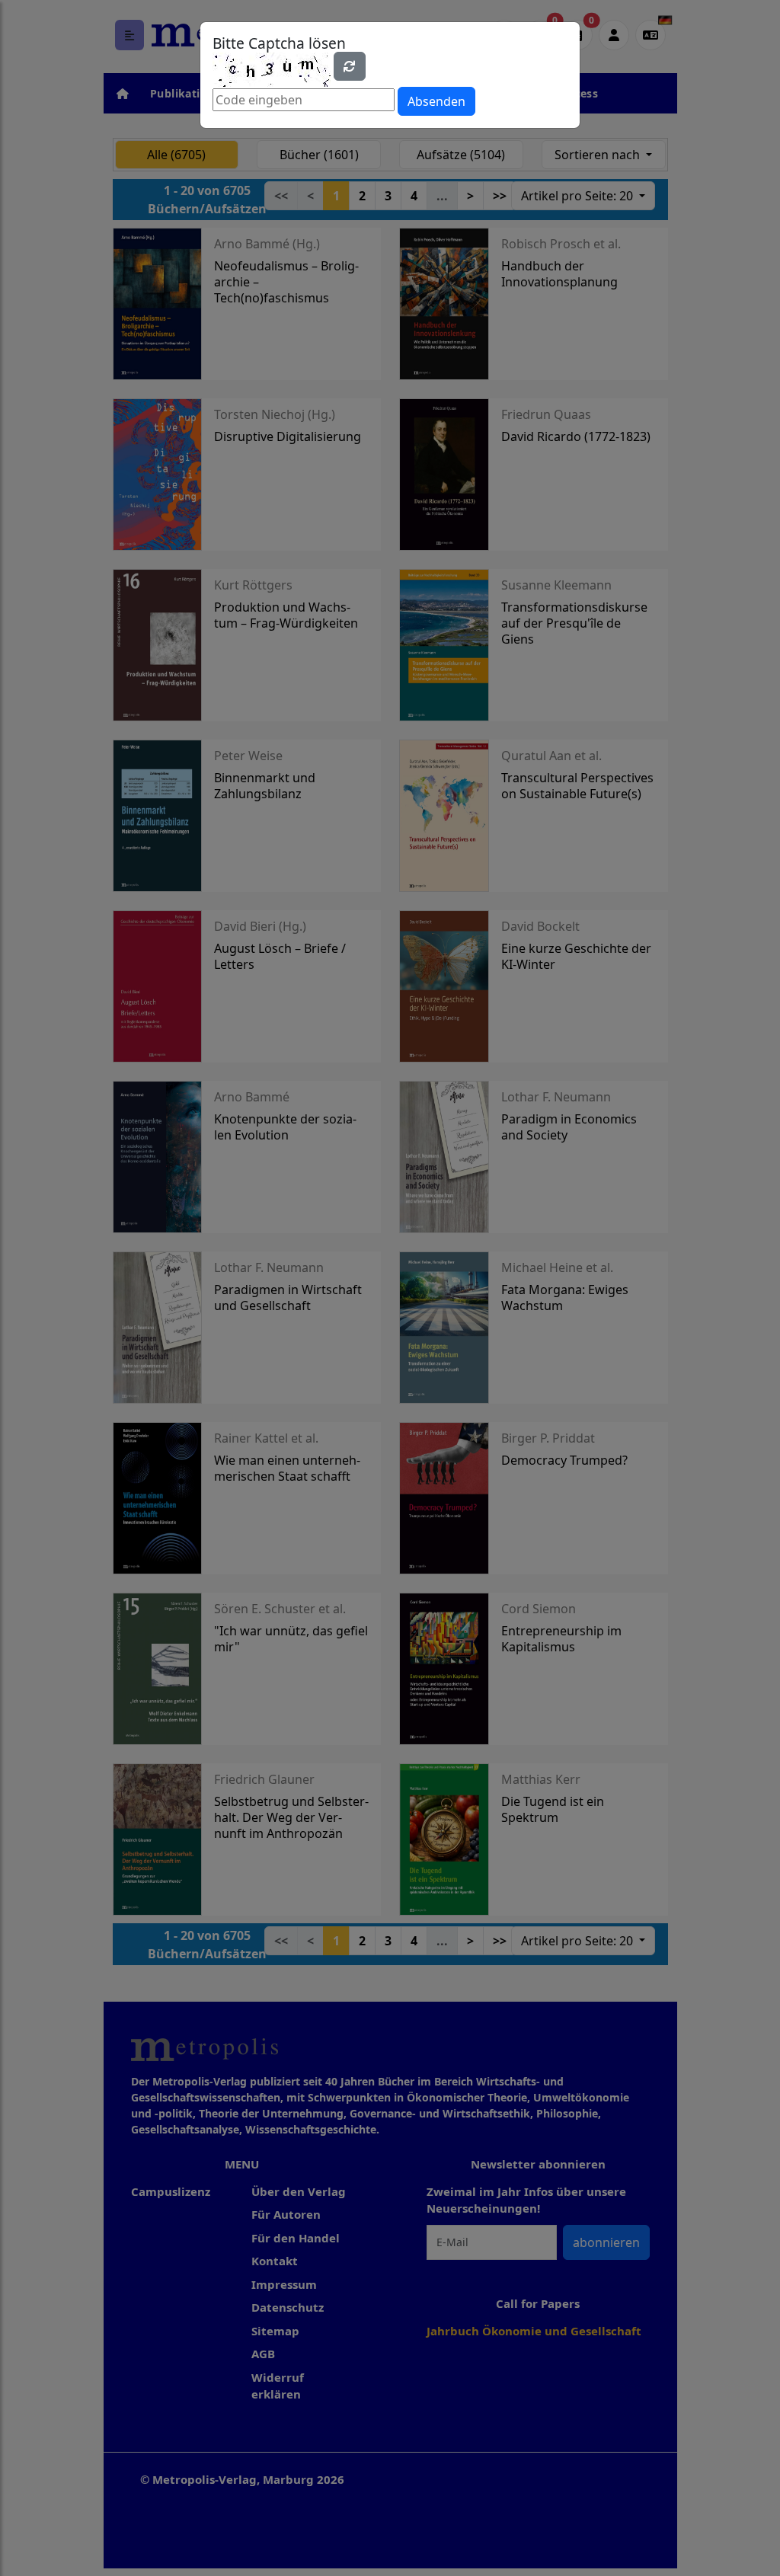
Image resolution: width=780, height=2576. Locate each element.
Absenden (436, 101)
